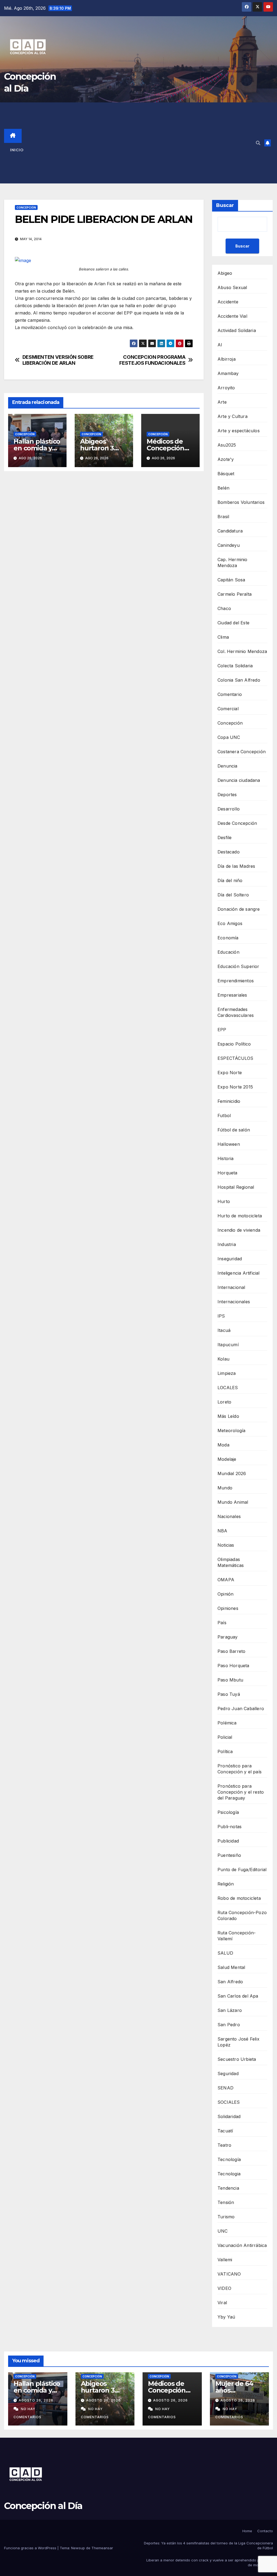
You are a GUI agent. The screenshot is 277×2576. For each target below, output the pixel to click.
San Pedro (229, 2025)
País (222, 1623)
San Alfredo (230, 1982)
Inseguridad (230, 1259)
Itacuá (224, 1330)
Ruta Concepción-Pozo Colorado (242, 1915)
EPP (222, 1030)
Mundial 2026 (232, 1473)
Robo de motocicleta (239, 1898)
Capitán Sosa (231, 580)
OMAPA (226, 1580)
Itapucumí (228, 1345)
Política (225, 1751)
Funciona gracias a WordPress (31, 2548)
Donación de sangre (239, 909)
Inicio (17, 150)
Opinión (225, 1594)
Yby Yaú (226, 2317)
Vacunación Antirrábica (242, 2245)
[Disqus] (104, 553)
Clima (223, 637)
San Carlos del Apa (238, 1996)
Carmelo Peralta (235, 594)
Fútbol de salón (234, 1130)
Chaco (224, 608)
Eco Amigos (230, 923)
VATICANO (229, 2274)
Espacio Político (234, 1044)
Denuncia (227, 766)
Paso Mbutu (230, 1680)
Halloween (229, 1144)
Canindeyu (229, 545)
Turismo (226, 2217)
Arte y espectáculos (239, 431)
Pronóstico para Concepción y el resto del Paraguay (241, 1792)
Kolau (223, 1359)
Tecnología (229, 2159)
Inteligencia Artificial (239, 1273)
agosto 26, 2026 (36, 2400)
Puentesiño (229, 1855)
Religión (226, 1884)
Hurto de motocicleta (240, 1216)
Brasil (223, 517)
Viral (222, 2303)
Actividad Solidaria (237, 330)
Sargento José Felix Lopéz (238, 2042)
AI (220, 345)
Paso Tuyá (229, 1694)
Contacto (265, 2531)
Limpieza (227, 1373)
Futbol (224, 1116)
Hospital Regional (236, 1187)
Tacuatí (225, 2131)
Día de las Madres (236, 866)
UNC (223, 2231)
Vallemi (225, 2260)
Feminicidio (229, 1101)
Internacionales (234, 1302)
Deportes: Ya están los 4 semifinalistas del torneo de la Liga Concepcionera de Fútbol (208, 2545)
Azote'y (226, 459)
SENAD (225, 2088)
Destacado (229, 852)
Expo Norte (230, 1073)
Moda (223, 1445)
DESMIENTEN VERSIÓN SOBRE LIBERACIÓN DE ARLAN (58, 360)
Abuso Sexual (232, 287)
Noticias (226, 1545)
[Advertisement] (143, 143)
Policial (225, 1737)
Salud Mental (231, 1967)
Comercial (228, 709)
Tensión (226, 2202)
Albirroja (227, 359)
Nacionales (229, 1516)
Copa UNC (229, 737)
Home (247, 2531)
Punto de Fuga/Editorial (242, 1870)
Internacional (231, 1287)
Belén (223, 488)
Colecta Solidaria (235, 666)
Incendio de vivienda (239, 1230)
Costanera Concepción (242, 752)
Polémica (227, 1723)
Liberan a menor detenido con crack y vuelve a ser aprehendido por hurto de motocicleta (210, 2562)
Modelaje (227, 1459)
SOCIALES (229, 2102)
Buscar (225, 205)
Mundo (225, 1488)
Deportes (227, 795)
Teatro (224, 2145)
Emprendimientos (236, 981)
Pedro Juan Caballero (241, 1709)
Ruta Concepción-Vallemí (237, 1936)
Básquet (226, 474)
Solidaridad (229, 2116)
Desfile (225, 838)
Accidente (228, 302)
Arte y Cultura (233, 416)
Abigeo (225, 273)
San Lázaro (230, 2010)
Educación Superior (238, 966)
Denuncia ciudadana (239, 780)
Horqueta (227, 1173)
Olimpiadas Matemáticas (231, 1562)
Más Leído (228, 1416)
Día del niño (230, 880)
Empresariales (232, 995)
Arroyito (226, 388)
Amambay (228, 373)
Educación (228, 952)
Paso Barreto (231, 1651)
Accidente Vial (232, 316)
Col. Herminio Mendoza (242, 651)
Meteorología (231, 1431)
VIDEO (224, 2288)
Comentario (230, 694)
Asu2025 (227, 445)
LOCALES (228, 1388)
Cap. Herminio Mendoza (233, 562)
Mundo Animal (233, 1502)
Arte (222, 402)
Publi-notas (230, 1827)
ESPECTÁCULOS (235, 1058)
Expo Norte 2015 (235, 1087)
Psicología (228, 1812)
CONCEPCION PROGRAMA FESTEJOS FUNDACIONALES (152, 360)
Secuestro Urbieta (237, 2059)
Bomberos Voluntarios (241, 502)
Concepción (26, 207)
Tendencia (228, 2188)
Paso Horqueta (233, 1666)
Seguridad (228, 2073)
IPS (221, 1316)
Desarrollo (229, 809)
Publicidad (228, 1841)
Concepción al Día (43, 2506)
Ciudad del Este (233, 623)
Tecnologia (229, 2174)
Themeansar (102, 2548)
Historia (226, 1158)
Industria (227, 1244)
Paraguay (228, 1637)
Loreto (224, 1402)
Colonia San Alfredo (239, 680)
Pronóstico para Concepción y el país (240, 1769)
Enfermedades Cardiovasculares (236, 1012)
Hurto (224, 1201)
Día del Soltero (233, 895)
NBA (222, 1531)
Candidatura (230, 531)
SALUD (225, 1953)
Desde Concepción (237, 823)
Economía (228, 938)
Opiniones (228, 1608)
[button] (258, 143)
